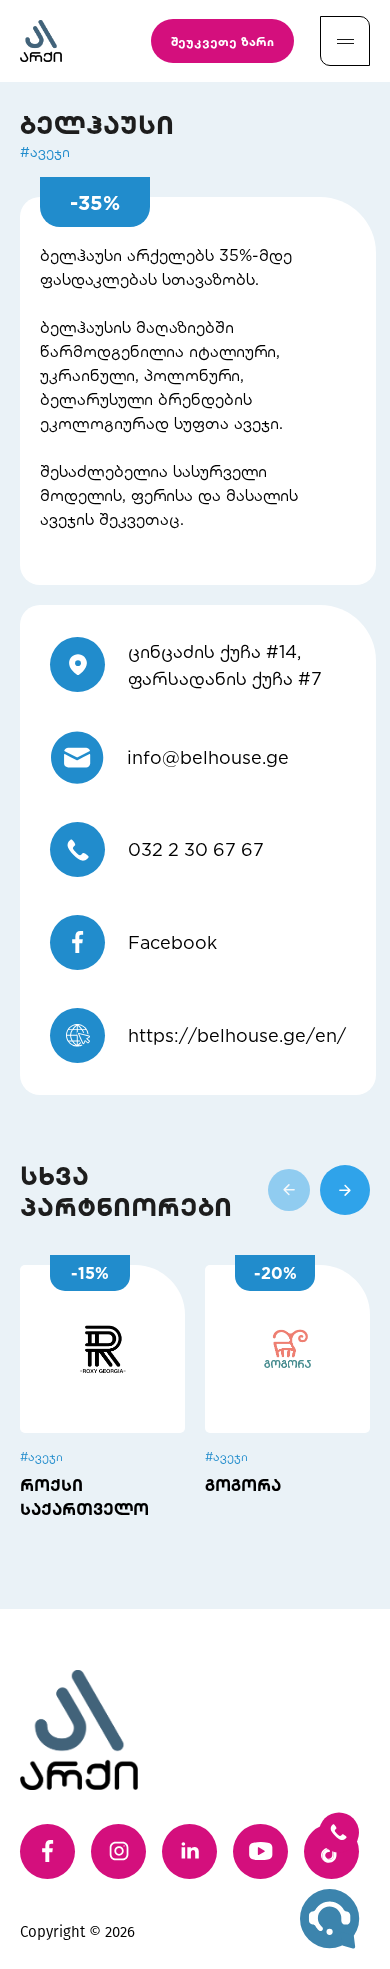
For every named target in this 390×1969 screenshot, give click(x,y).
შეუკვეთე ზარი (222, 41)
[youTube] (260, 1851)
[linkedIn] (189, 1851)
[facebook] (47, 1851)
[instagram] (118, 1851)
